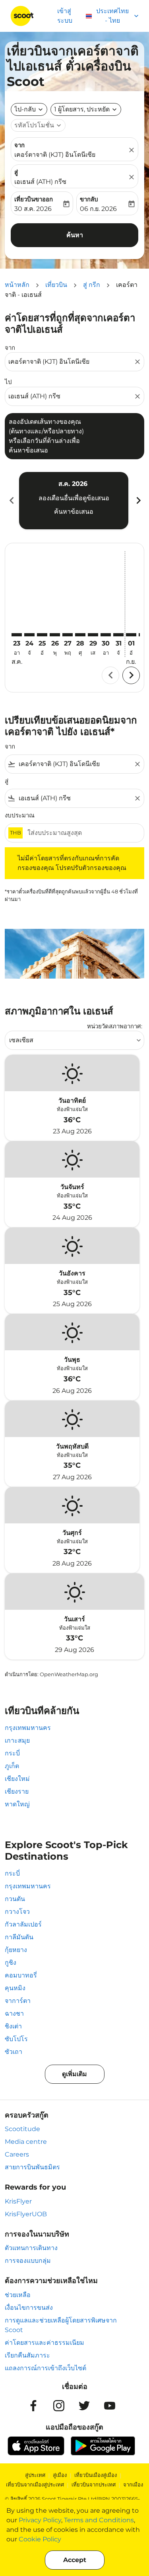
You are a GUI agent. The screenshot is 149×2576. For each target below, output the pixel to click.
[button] (86, 109)
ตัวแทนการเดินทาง (31, 2248)
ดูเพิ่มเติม (74, 2074)
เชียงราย (17, 1791)
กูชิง (11, 1963)
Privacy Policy (40, 2520)
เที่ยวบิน (56, 285)
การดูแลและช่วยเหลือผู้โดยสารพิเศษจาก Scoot (61, 2325)
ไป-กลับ (25, 109)
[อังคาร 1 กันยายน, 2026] (131, 635)
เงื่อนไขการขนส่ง (29, 2308)
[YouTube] (110, 2406)
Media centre (26, 2142)
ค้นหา (75, 235)
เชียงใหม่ (17, 1779)
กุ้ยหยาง (16, 1950)
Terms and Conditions (99, 2520)
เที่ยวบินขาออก (34, 199)
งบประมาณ (20, 815)
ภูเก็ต (12, 1766)
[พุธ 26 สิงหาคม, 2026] (55, 635)
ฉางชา (14, 2013)
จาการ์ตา (18, 2001)
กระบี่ (12, 1753)
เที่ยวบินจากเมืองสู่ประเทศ (35, 2484)
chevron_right (138, 500)
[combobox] (71, 362)
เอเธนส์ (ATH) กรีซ (40, 182)
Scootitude (22, 2129)
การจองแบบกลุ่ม (28, 2261)
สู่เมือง (60, 2475)
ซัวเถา (14, 2052)
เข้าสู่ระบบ (65, 16)
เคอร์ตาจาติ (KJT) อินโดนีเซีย (55, 155)
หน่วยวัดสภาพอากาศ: (115, 1026)
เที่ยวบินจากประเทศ (94, 2484)
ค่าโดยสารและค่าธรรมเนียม (45, 2343)
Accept (75, 2560)
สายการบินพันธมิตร (32, 2167)
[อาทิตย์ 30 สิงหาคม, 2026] (106, 635)
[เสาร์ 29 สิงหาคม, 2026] (93, 635)
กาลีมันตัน (19, 1937)
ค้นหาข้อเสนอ (74, 512)
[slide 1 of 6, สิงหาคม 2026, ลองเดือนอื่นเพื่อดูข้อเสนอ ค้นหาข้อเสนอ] (74, 501)
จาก (19, 145)
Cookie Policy (40, 2539)
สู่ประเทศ (35, 2475)
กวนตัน (15, 1899)
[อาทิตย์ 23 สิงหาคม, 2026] (17, 635)
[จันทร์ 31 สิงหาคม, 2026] (118, 635)
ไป (8, 382)
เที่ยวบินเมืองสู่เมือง (96, 2475)
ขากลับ (89, 199)
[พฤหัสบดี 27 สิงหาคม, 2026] (68, 635)
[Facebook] (33, 2406)
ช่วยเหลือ (18, 2295)
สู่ (16, 172)
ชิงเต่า (13, 2026)
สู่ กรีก (92, 285)
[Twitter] (84, 2406)
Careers (17, 2154)
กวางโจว (17, 1912)
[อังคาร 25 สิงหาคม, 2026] (42, 635)
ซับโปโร (16, 2039)
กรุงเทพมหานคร (28, 1728)
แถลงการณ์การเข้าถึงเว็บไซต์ (45, 2368)
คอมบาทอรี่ (21, 1975)
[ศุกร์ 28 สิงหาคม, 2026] (80, 635)
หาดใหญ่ (17, 1804)
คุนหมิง (15, 1988)
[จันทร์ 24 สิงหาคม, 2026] (29, 635)
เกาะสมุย (17, 1740)
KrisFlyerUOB (26, 2214)
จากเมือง (133, 2484)
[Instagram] (59, 2406)
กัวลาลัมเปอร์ (23, 1924)
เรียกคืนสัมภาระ (27, 2355)
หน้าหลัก (17, 285)
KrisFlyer (18, 2201)
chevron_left (11, 500)
